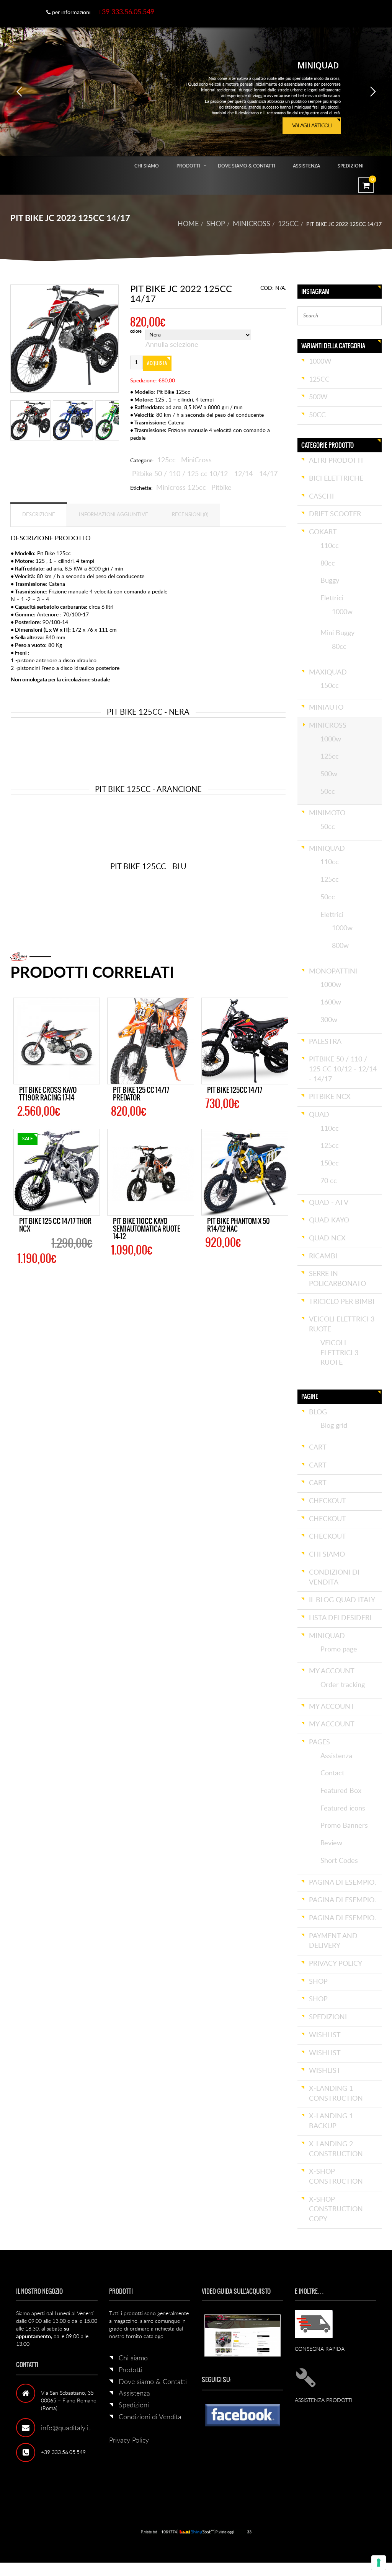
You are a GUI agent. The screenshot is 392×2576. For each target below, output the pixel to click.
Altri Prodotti (336, 461)
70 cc (329, 1181)
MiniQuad (327, 849)
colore (136, 332)
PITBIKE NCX (330, 1097)
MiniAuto (326, 708)
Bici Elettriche (336, 479)
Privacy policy (336, 1964)
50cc (317, 415)
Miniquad (327, 1636)
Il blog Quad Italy (342, 1600)
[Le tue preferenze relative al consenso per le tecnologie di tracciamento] (379, 2563)
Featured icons (343, 1809)
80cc (328, 564)
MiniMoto (327, 813)
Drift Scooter (335, 514)
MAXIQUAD (328, 673)
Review (331, 1843)
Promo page (339, 1650)
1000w (320, 362)
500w (318, 397)
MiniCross (252, 224)
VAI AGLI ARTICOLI (312, 126)
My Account (332, 1671)
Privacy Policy (129, 2441)
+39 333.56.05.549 (126, 12)
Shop (216, 224)
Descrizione (39, 515)
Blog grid (334, 1426)
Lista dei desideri (340, 1618)
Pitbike (221, 488)
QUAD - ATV (329, 1203)
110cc (330, 546)
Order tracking (343, 1685)
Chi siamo (147, 166)
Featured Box (341, 1791)
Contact (332, 1773)
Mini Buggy (337, 633)
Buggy (330, 581)
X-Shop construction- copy (337, 2210)
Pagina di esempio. (342, 1883)
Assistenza (306, 166)
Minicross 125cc (181, 488)
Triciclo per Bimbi (342, 1302)
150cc (330, 686)
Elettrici (332, 598)
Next (130, 344)
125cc (288, 224)
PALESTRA (325, 1042)
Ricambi (323, 1256)
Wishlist (325, 2035)
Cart (318, 1448)
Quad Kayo (329, 1221)
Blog (318, 1412)
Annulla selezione (172, 345)
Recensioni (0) (190, 515)
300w (329, 1020)
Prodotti (188, 166)
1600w (331, 1003)
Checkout (327, 1501)
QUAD (319, 1115)
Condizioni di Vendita (150, 2417)
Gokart (323, 532)
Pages (319, 1742)
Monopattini (333, 972)
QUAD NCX (327, 1238)
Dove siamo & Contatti (247, 166)
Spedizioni (351, 166)
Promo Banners (344, 1826)
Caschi (321, 497)
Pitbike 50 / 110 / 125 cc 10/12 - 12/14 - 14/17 (205, 474)
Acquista (157, 363)
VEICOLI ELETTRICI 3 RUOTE (339, 1353)
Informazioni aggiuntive (114, 515)
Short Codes (339, 1861)
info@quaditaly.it (66, 2428)
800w (340, 946)
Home (188, 224)
